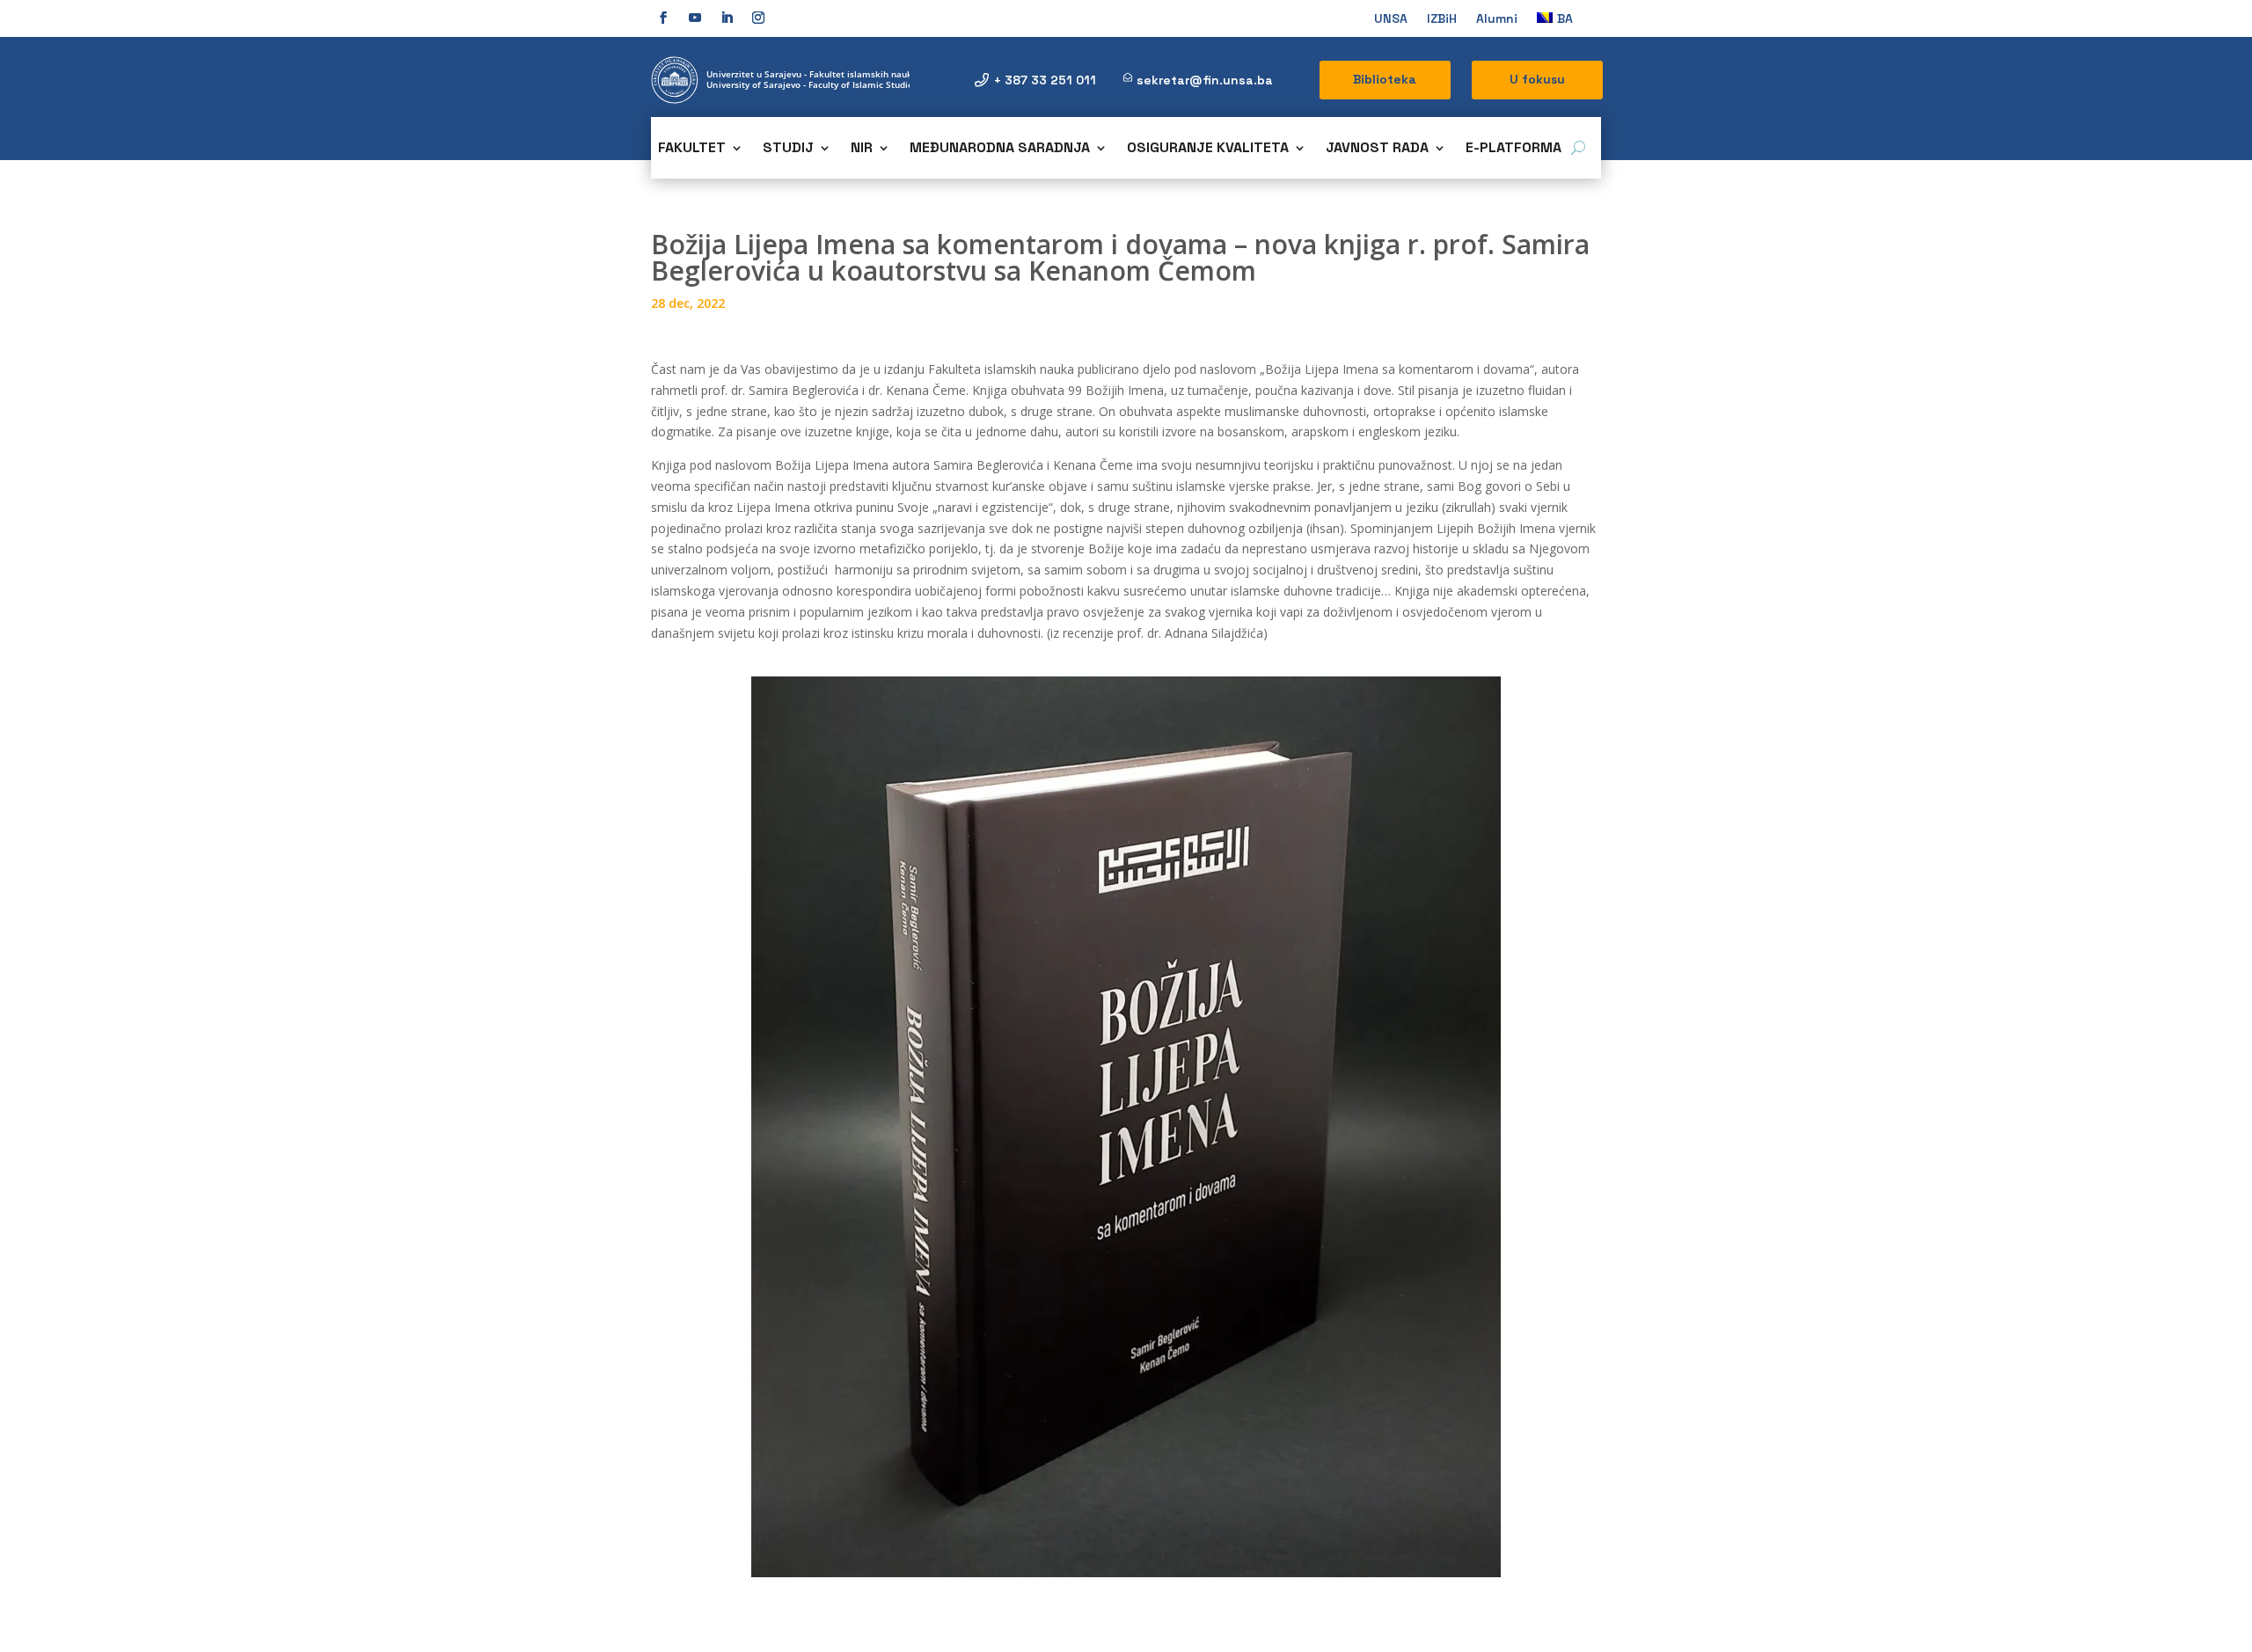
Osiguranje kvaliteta (1208, 149)
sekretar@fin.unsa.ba (1205, 80)
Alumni (1497, 19)
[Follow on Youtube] (695, 18)
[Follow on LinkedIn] (727, 18)
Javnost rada (1377, 149)
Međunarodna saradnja (1000, 149)
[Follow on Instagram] (758, 18)
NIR (862, 149)
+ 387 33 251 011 (1045, 80)
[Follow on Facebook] (663, 18)
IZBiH (1442, 19)
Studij (788, 149)
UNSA (1391, 19)
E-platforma (1514, 149)
